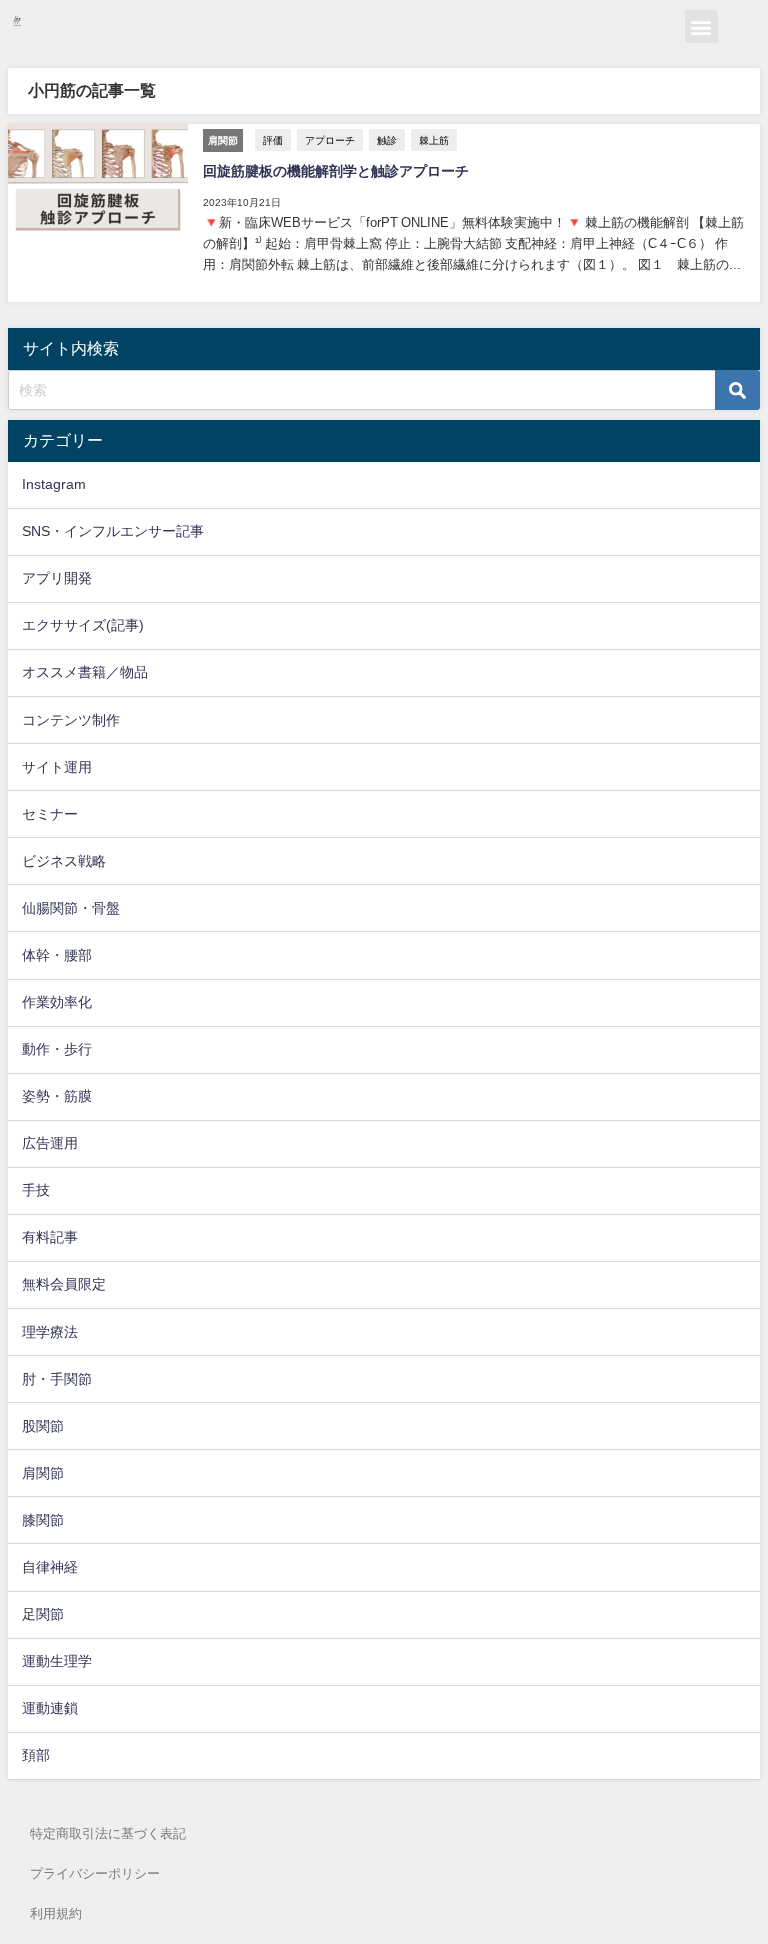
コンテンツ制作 (71, 720)
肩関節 (43, 1473)
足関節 (43, 1614)
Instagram (54, 484)
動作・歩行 (57, 1049)
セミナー (50, 814)
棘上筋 (434, 140)
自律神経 (50, 1567)
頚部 (36, 1755)
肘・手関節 (57, 1379)
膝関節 (43, 1520)
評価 (273, 140)
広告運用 (50, 1143)
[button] (701, 26)
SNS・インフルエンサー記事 (113, 531)
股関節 (43, 1426)
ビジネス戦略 (64, 861)
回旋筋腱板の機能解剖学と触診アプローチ (336, 171)
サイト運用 (57, 767)
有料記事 (50, 1237)
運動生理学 (57, 1661)
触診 (387, 140)
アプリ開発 (57, 578)
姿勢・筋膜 (57, 1096)
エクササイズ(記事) (83, 625)
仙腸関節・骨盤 (71, 908)
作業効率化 (57, 1002)
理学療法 (50, 1332)
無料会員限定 (64, 1284)
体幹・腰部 (57, 955)
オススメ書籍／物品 (85, 672)
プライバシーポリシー (95, 1873)
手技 (36, 1190)
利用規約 (56, 1913)
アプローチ (330, 140)
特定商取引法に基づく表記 (108, 1833)
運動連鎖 (50, 1708)
